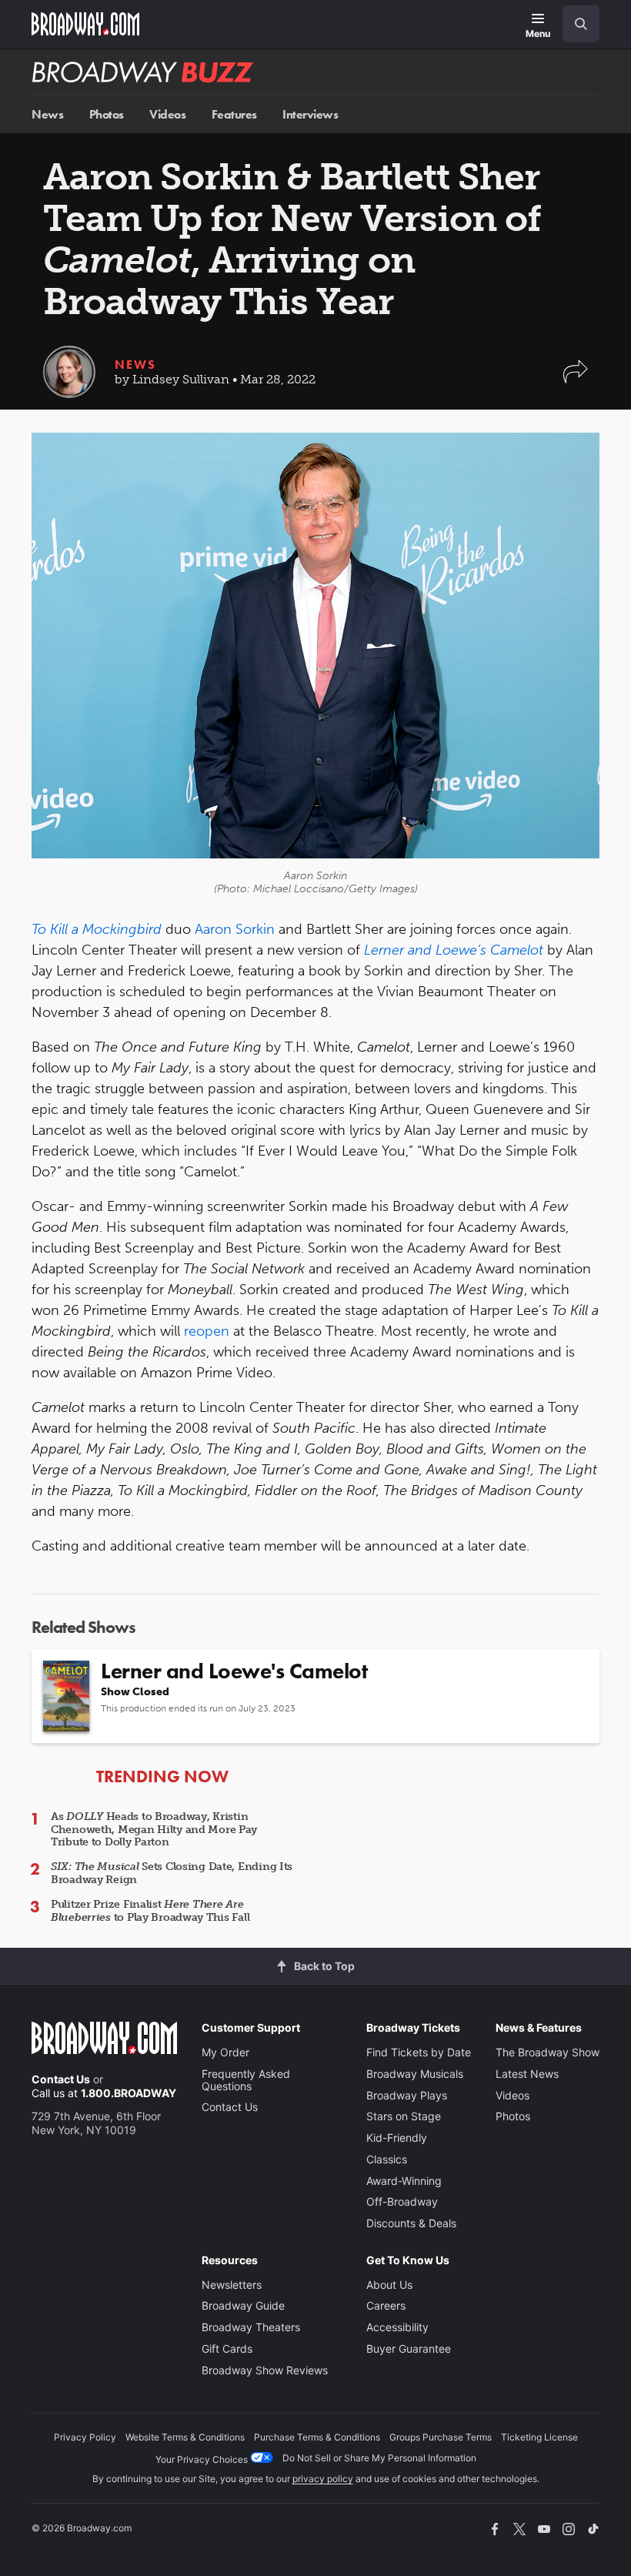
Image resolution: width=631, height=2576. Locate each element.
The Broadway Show (548, 2052)
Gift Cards (227, 2349)
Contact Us (61, 2079)
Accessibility (397, 2327)
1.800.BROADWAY (129, 2093)
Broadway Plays (407, 2095)
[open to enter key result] (581, 24)
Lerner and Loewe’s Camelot (454, 950)
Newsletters (232, 2285)
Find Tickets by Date (419, 2052)
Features (234, 114)
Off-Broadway (402, 2201)
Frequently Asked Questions (246, 2080)
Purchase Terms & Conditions (317, 2437)
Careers (386, 2305)
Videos (167, 114)
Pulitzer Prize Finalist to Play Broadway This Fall (150, 1911)
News (47, 114)
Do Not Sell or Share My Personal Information (379, 2458)
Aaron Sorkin (235, 929)
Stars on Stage (404, 2116)
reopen (207, 1331)
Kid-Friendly (397, 2138)
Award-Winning (404, 2181)
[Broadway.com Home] (85, 24)
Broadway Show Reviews (265, 2370)
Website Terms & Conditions (185, 2437)
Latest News (527, 2074)
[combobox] (575, 24)
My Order (225, 2052)
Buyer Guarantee (409, 2349)
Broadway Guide (243, 2305)
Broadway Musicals (415, 2074)
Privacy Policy (85, 2437)
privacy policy (323, 2479)
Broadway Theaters (251, 2327)
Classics (387, 2159)
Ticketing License (539, 2437)
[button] (576, 379)
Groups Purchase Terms (441, 2437)
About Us (389, 2285)
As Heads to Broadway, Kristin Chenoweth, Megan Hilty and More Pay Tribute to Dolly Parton (154, 1830)
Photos (107, 114)
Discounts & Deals (411, 2223)
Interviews (310, 114)
